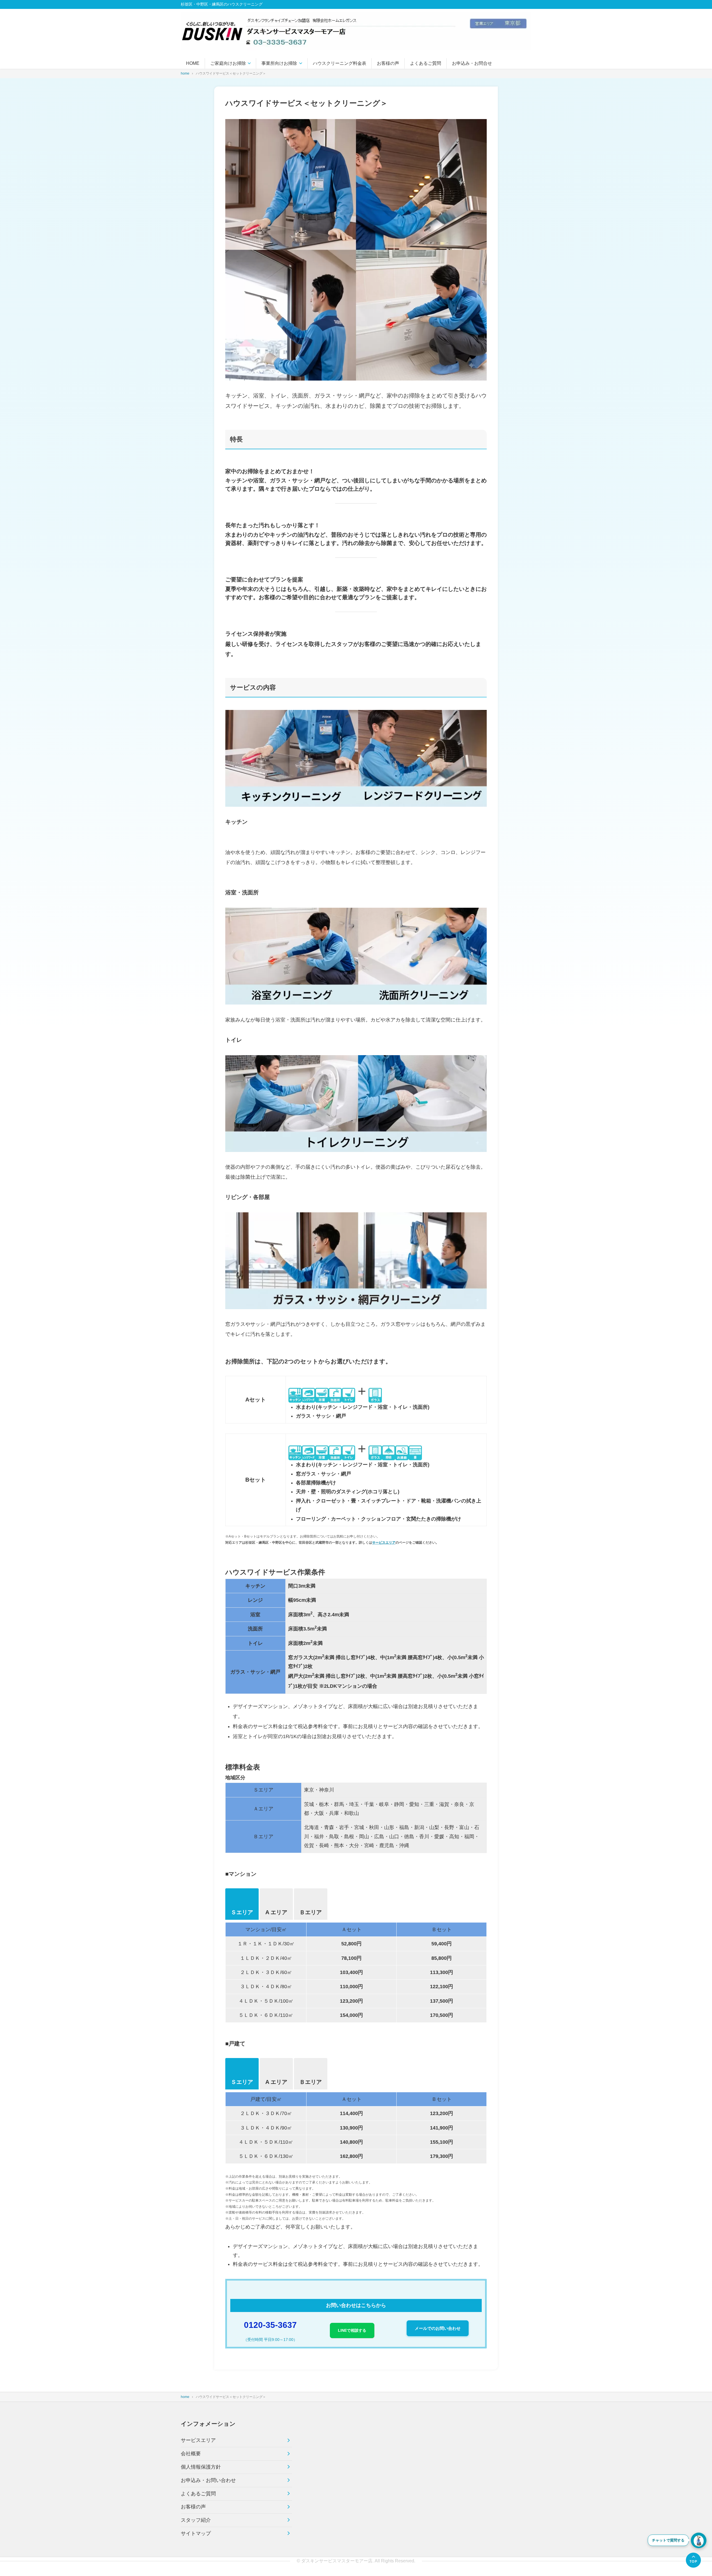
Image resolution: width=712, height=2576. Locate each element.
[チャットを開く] (699, 2540)
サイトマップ (196, 2533)
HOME (193, 63)
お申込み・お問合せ (472, 63)
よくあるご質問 (426, 63)
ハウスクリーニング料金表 (340, 63)
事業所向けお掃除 (279, 63)
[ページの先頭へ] (693, 2560)
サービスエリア (384, 1543)
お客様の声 (388, 63)
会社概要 (191, 2454)
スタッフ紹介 (196, 2520)
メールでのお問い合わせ (438, 2328)
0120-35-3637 (270, 2325)
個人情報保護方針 (201, 2467)
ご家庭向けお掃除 (228, 63)
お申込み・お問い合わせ (208, 2480)
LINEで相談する (352, 2330)
